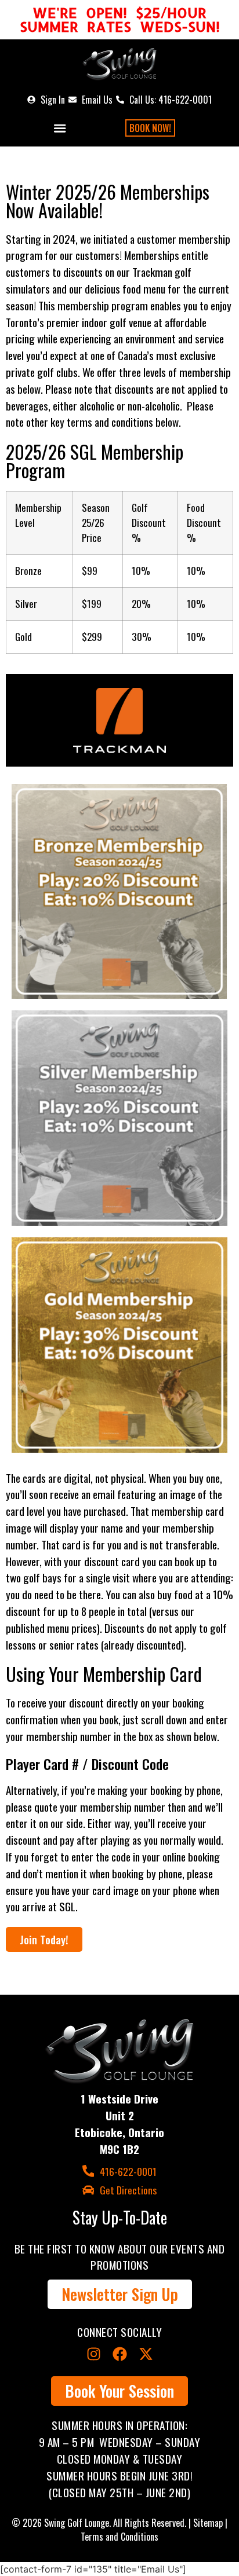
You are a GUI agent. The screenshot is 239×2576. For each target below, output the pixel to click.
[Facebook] (120, 2354)
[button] (60, 128)
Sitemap (208, 2523)
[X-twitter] (146, 2354)
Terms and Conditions (119, 2537)
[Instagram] (94, 2354)
